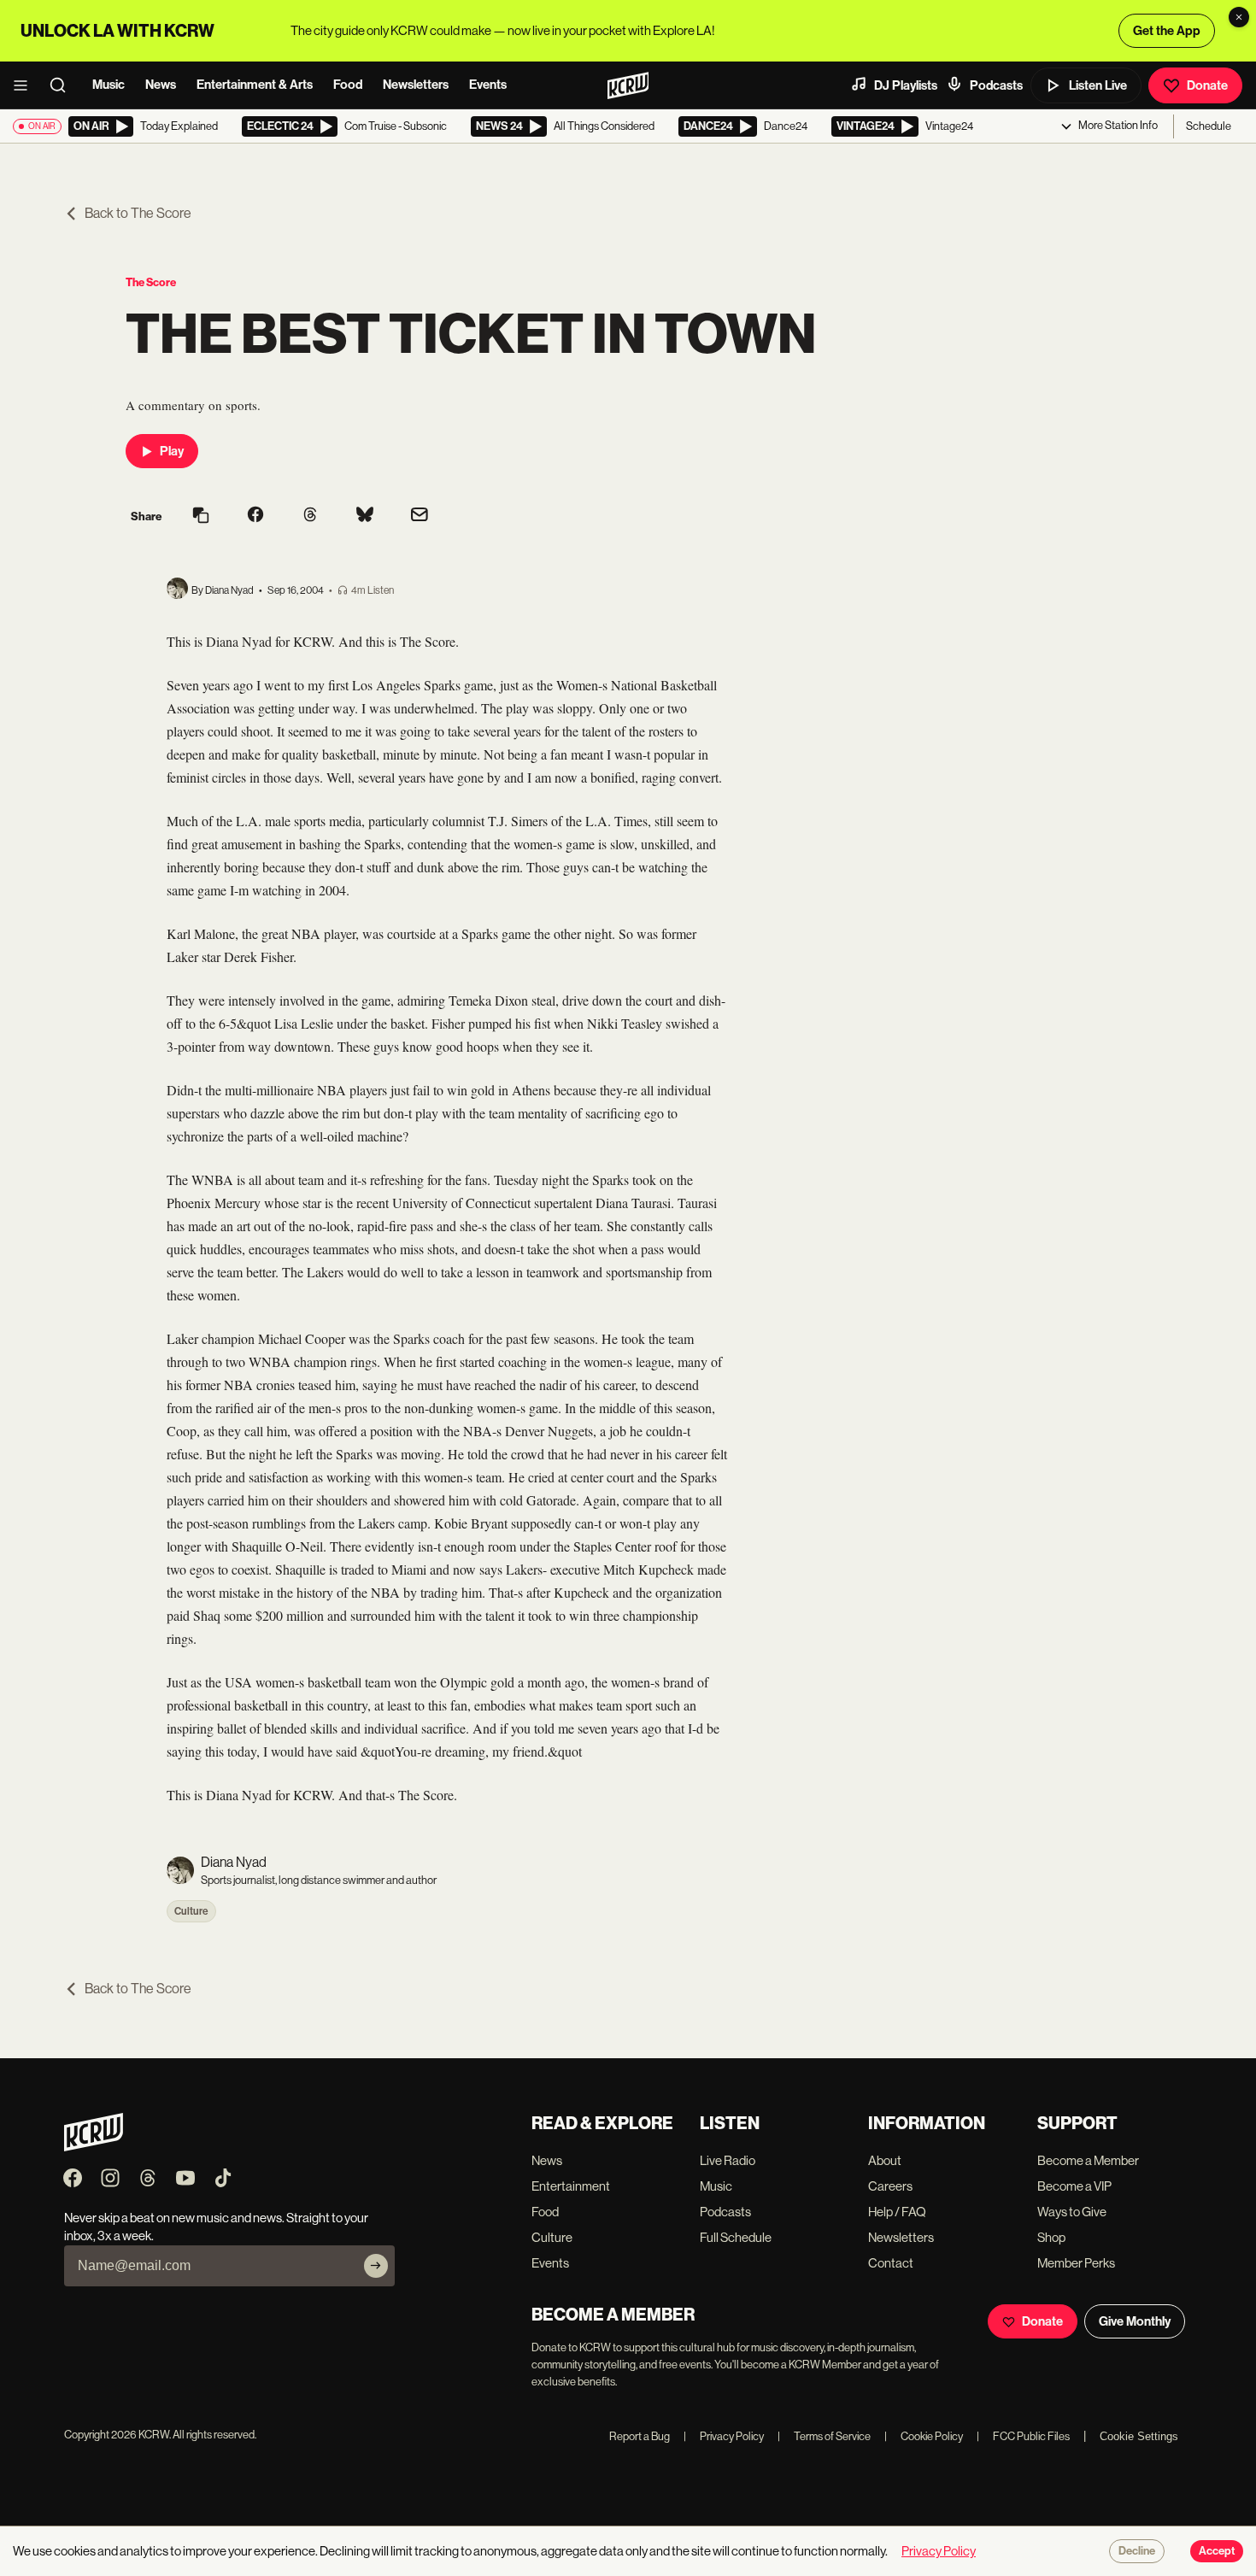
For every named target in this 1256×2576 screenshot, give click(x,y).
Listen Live (1098, 85)
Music (109, 85)
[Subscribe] (376, 2266)
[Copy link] (201, 516)
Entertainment (571, 2186)
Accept (1217, 2551)
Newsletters (416, 85)
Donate (1207, 85)
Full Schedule (736, 2237)
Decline (1137, 2551)
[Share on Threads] (310, 516)
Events (488, 85)
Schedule (1209, 126)
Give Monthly (1135, 2321)
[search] (63, 85)
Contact (891, 2263)
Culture (191, 1911)
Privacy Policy (724, 2436)
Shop (1051, 2237)
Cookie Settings (1139, 2436)
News (161, 85)
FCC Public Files (1023, 2436)
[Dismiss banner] (1239, 17)
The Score (151, 282)
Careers (890, 2186)
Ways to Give (1072, 2212)
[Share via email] (420, 516)
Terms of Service (824, 2436)
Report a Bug (640, 2436)
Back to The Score (138, 213)
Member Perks (1076, 2263)
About (885, 2160)
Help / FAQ (897, 2212)
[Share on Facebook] (255, 516)
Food (348, 85)
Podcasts (996, 85)
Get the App (1167, 31)
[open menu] (26, 85)
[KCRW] (94, 2147)
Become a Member (1088, 2160)
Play (172, 451)
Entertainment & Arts (255, 85)
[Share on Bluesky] (365, 516)
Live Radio (728, 2160)
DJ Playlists (906, 85)
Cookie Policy (924, 2436)
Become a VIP (1074, 2186)
